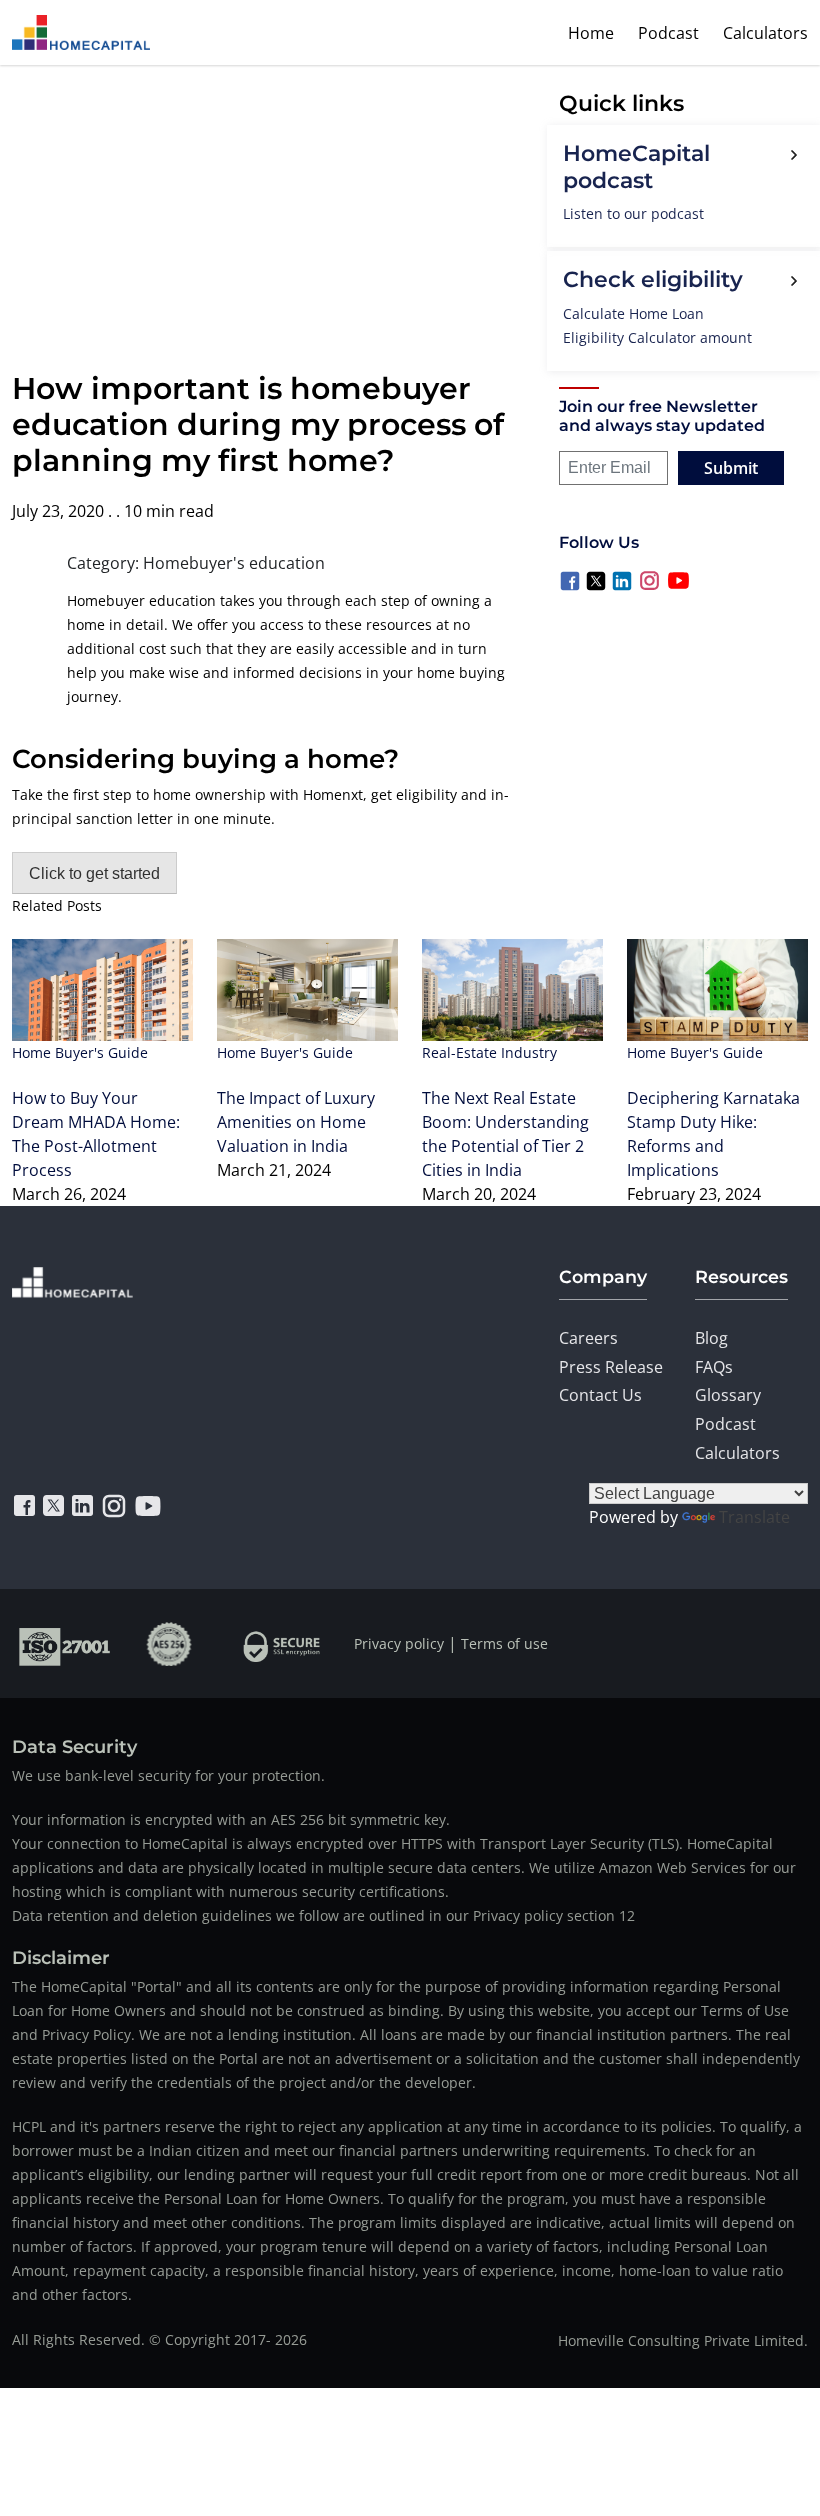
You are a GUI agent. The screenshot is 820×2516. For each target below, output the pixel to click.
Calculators (765, 33)
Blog (711, 1338)
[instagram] (114, 1506)
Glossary (728, 1395)
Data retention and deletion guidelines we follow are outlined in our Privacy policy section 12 (323, 1915)
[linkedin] (82, 1506)
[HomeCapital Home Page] (81, 32)
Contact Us (600, 1395)
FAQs (714, 1367)
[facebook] (24, 1506)
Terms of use (504, 1643)
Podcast (668, 33)
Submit (731, 468)
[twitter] (53, 1506)
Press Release (611, 1367)
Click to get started (94, 873)
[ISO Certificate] (64, 1643)
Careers (588, 1338)
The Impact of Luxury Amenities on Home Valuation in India (296, 1122)
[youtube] (148, 1506)
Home (591, 33)
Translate (754, 1517)
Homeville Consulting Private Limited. (683, 2340)
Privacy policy (399, 1643)
